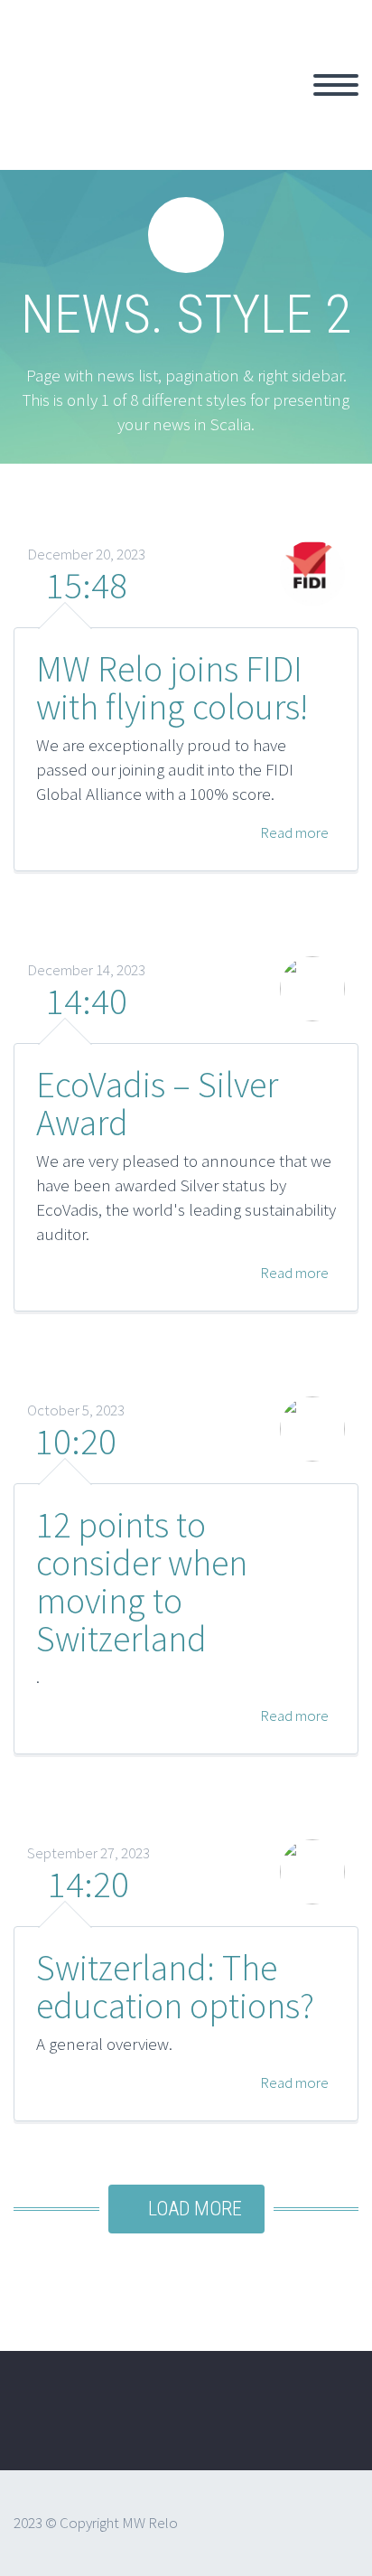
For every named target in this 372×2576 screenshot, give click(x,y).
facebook (269, 2423)
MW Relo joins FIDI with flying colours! (172, 688)
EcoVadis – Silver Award (157, 1104)
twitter (216, 2423)
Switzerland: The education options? (175, 1987)
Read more (293, 832)
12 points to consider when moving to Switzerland (142, 1582)
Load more (195, 2209)
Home (265, 106)
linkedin (322, 2423)
